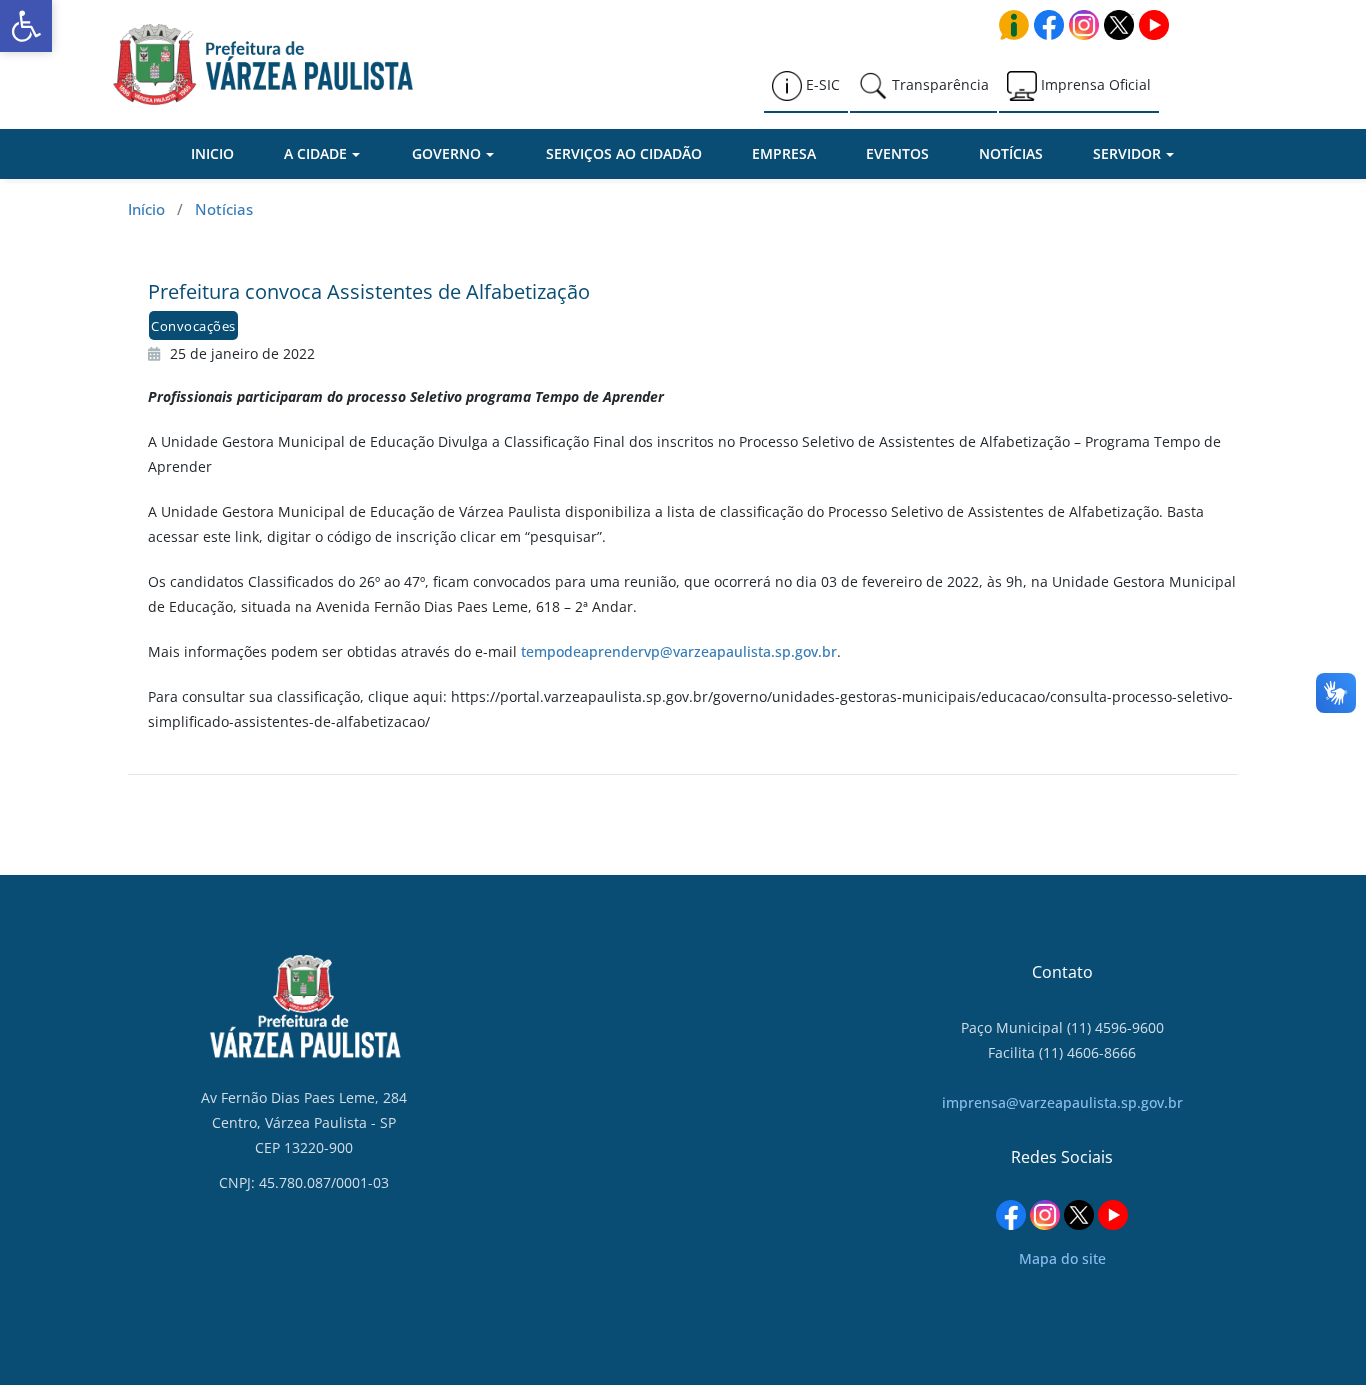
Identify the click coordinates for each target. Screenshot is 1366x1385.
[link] (26, 26)
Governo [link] (446, 153)
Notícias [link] (1011, 153)
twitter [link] (1119, 25)
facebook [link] (1049, 25)
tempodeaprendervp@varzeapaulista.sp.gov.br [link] (679, 651)
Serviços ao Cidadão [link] (624, 153)
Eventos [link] (897, 153)
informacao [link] (1014, 25)
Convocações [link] (193, 326)
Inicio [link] (212, 153)
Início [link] (146, 209)
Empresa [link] (784, 153)
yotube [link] (1154, 25)
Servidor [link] (1127, 153)
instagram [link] (1084, 25)
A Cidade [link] (315, 153)
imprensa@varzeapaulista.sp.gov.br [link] (1062, 1102)
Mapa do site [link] (1062, 1258)
